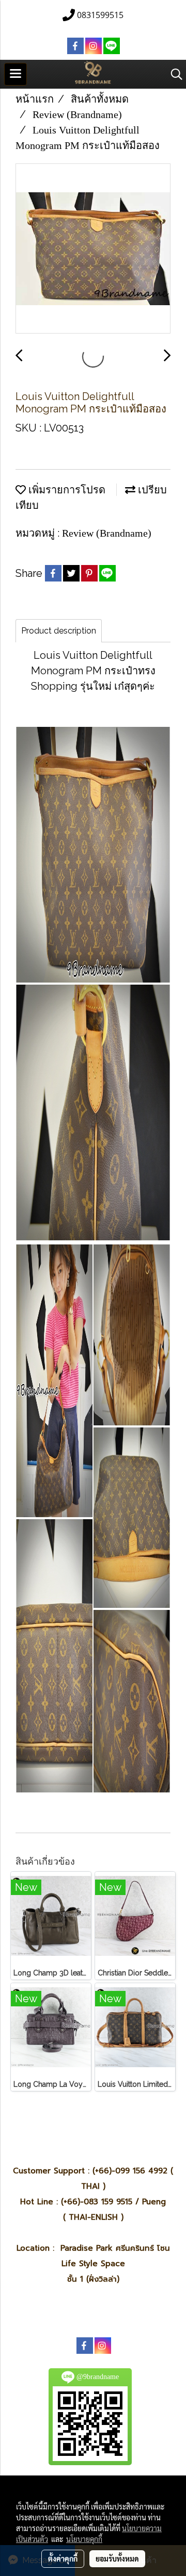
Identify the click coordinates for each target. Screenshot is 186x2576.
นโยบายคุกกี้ (84, 2539)
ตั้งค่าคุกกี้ (63, 2558)
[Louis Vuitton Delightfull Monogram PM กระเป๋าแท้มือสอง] (93, 249)
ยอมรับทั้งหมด (117, 2558)
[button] (173, 74)
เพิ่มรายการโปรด (66, 490)
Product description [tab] (59, 631)
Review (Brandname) (107, 533)
